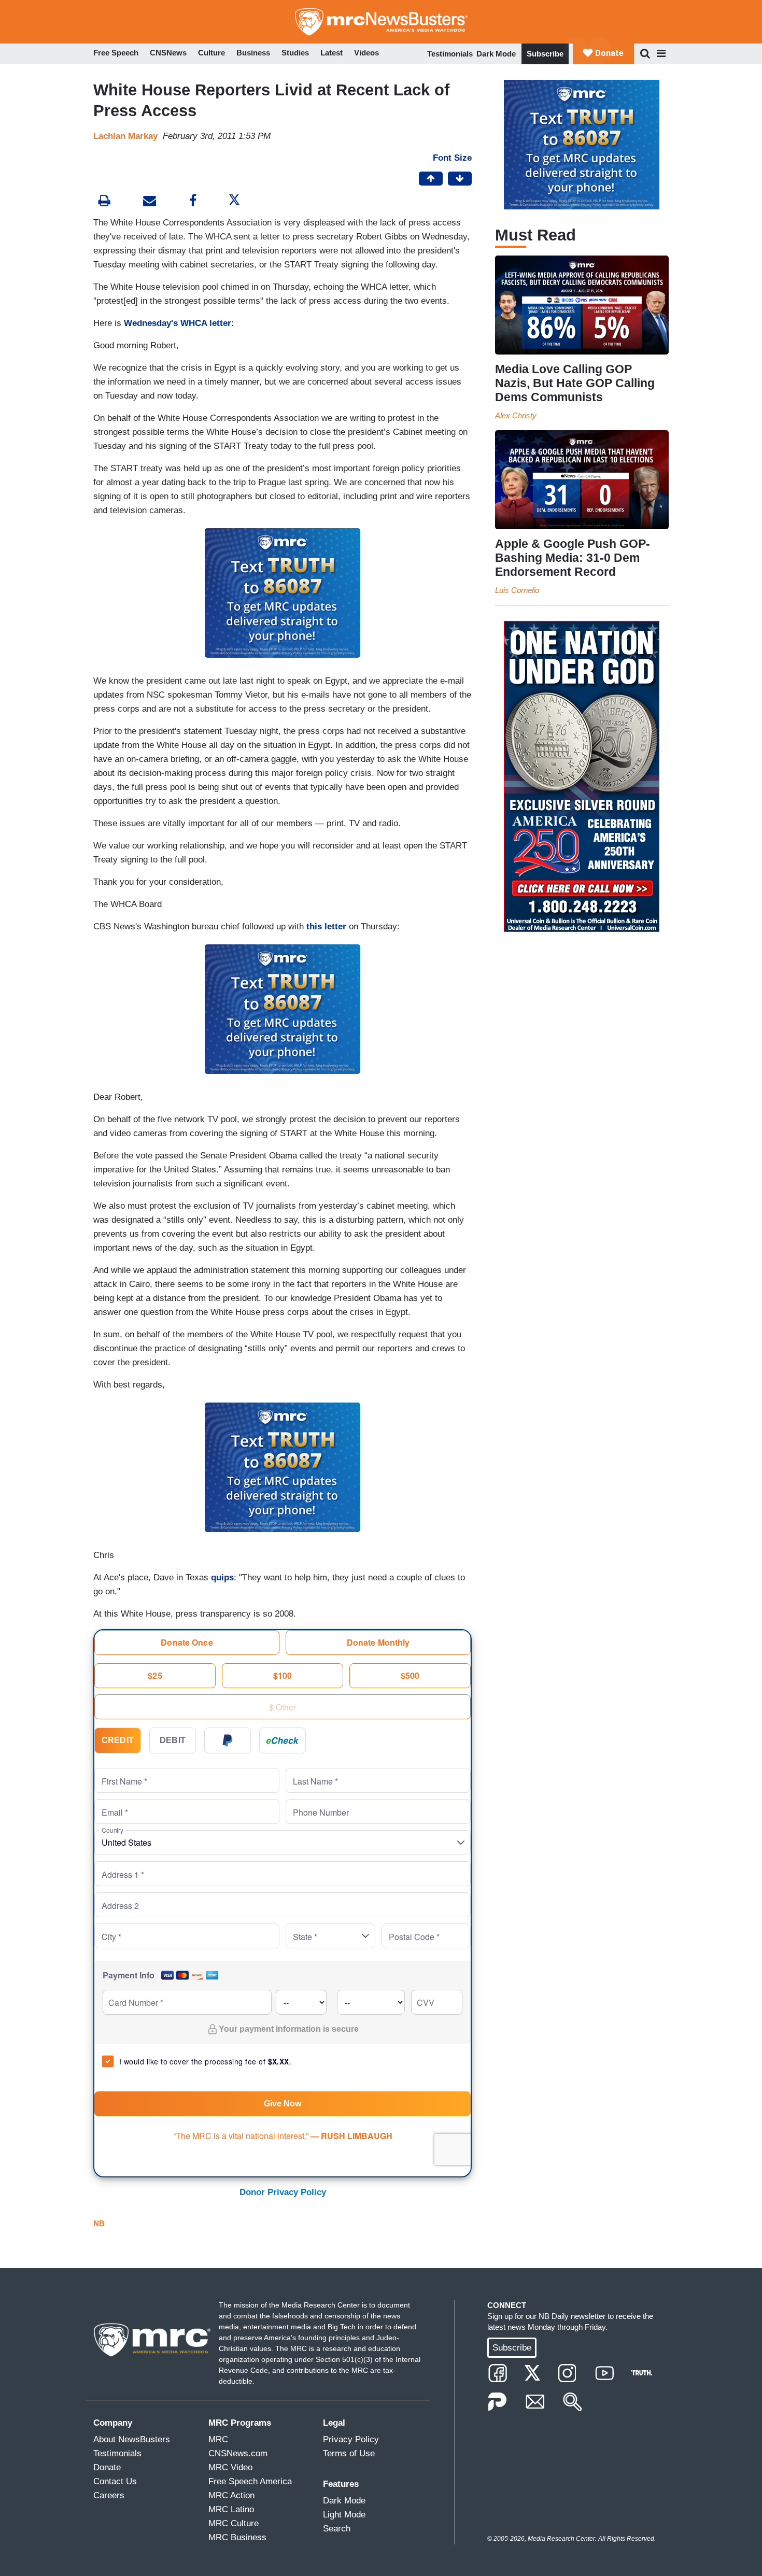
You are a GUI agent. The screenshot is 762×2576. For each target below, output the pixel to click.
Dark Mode (496, 54)
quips (222, 1577)
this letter (326, 926)
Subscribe (545, 54)
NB (99, 2223)
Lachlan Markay (125, 136)
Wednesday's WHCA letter (178, 323)
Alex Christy (516, 415)
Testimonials (450, 54)
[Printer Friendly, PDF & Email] (150, 202)
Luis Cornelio (517, 590)
